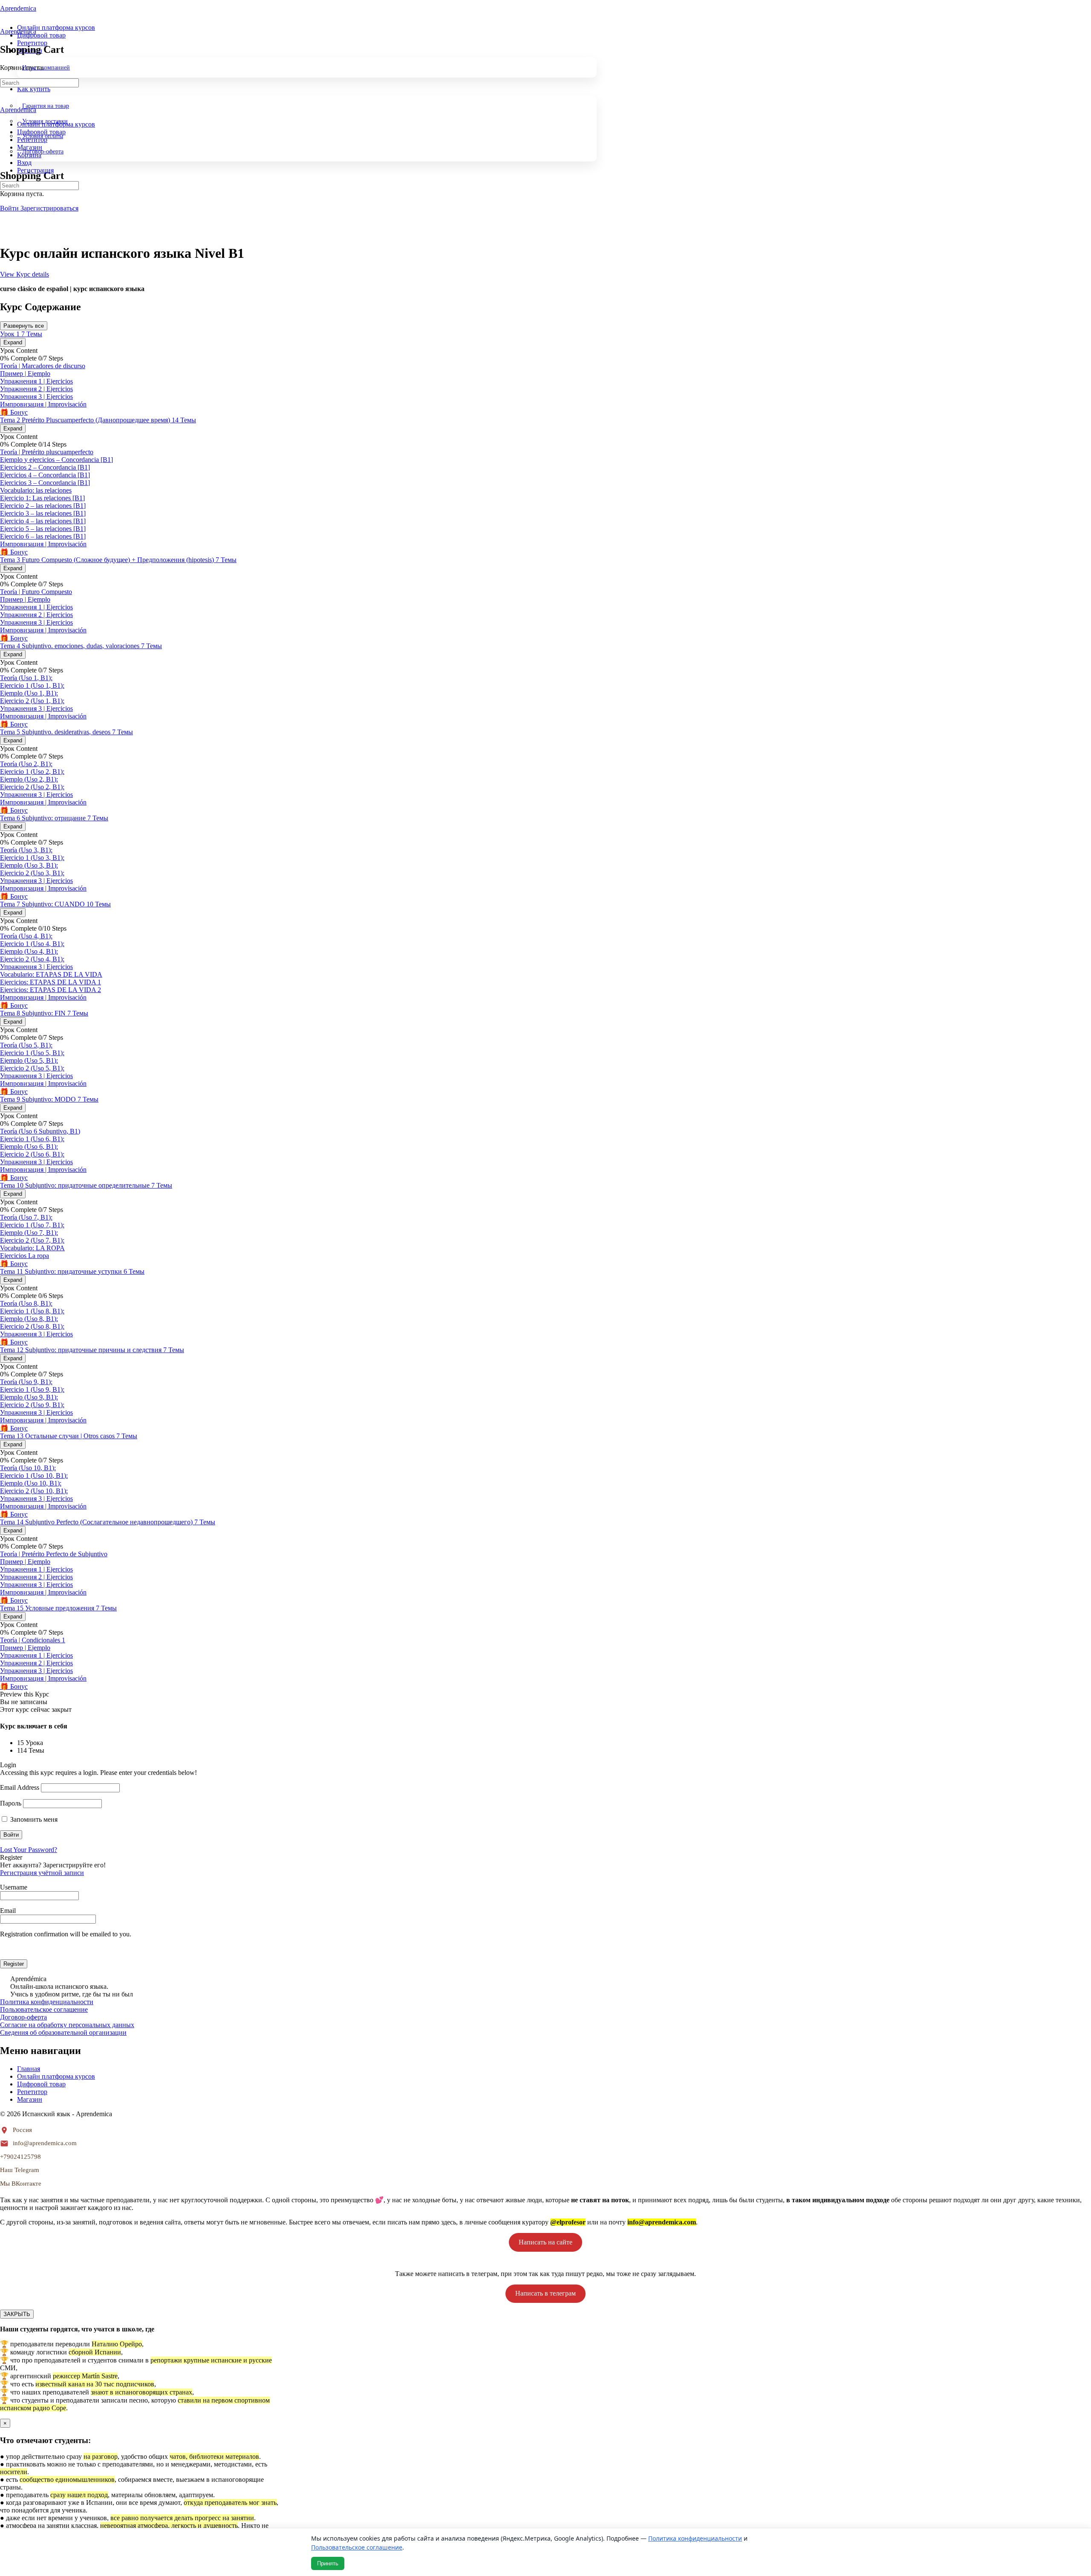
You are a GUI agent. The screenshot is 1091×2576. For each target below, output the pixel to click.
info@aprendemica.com (45, 2143)
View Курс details (25, 274)
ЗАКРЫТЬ (17, 2314)
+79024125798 (20, 2157)
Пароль (11, 1803)
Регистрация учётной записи (42, 1873)
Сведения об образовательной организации (63, 2032)
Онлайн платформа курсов (56, 2076)
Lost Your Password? (29, 1850)
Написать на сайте (545, 2242)
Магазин (30, 2099)
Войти (10, 208)
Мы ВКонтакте (21, 2184)
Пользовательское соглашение (44, 2009)
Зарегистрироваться (49, 208)
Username (14, 1887)
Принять (328, 2563)
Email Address (20, 1787)
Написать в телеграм (545, 2293)
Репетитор (32, 2092)
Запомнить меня (33, 1819)
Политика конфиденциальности (47, 2002)
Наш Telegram (20, 2170)
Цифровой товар (41, 2084)
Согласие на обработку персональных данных (67, 2025)
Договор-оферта (23, 2017)
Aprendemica (18, 8)
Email (8, 1911)
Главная (29, 2069)
